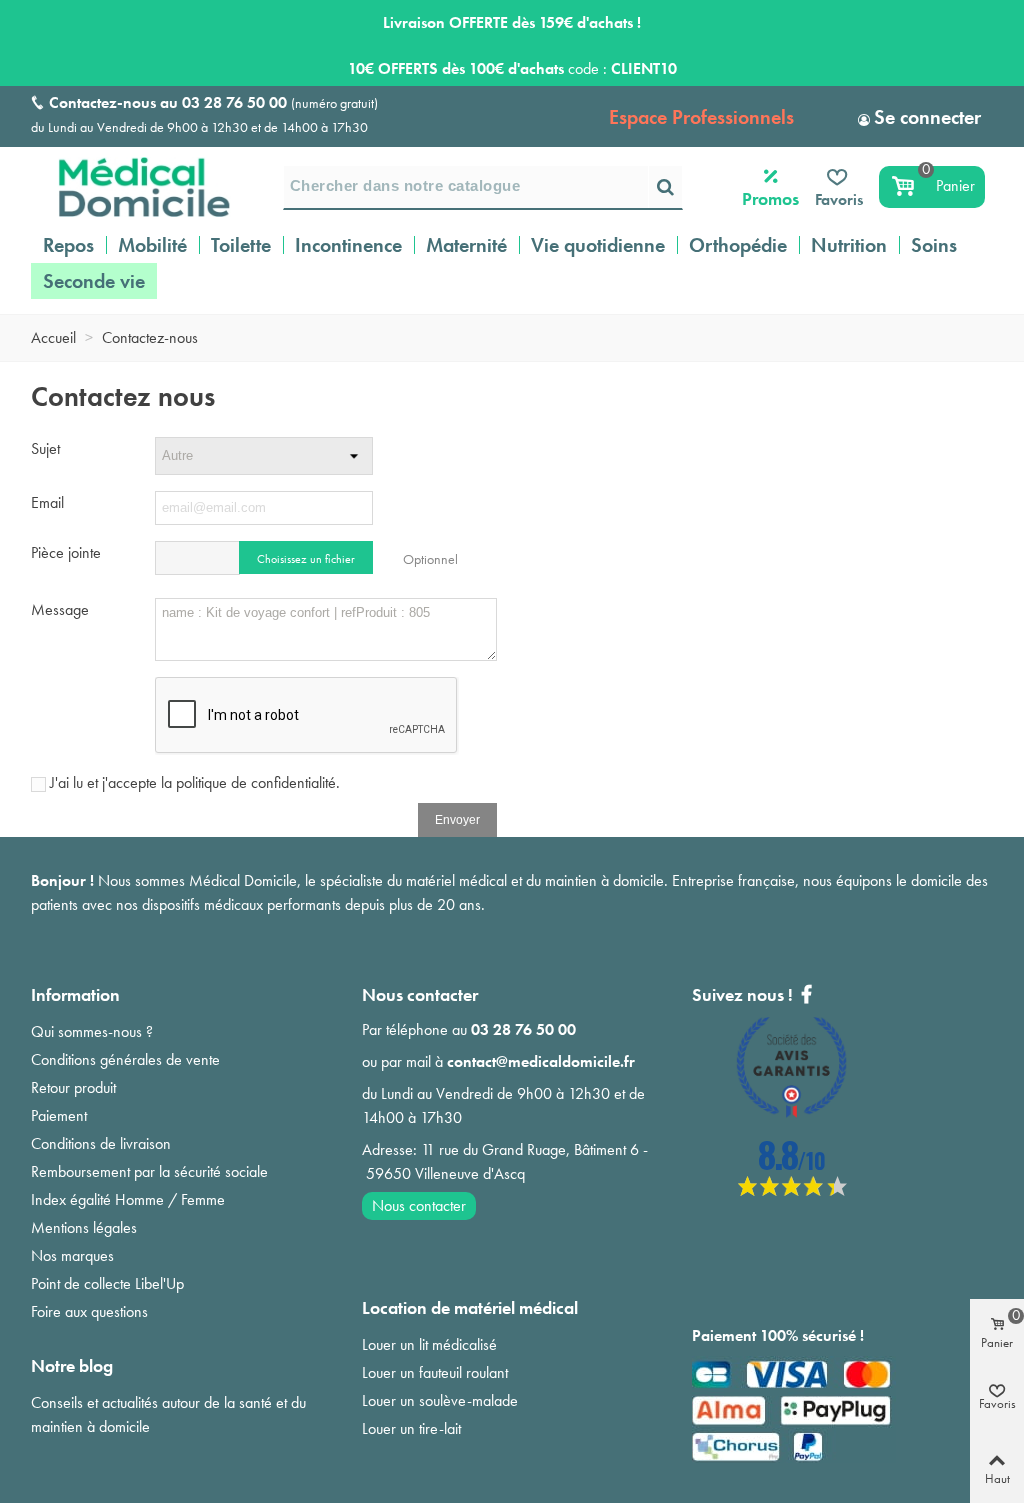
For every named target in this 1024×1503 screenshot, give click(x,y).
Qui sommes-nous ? (92, 1031)
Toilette (241, 245)
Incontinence (348, 245)
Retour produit (73, 1087)
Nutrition (849, 245)
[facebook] (792, 1190)
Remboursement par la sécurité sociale (149, 1171)
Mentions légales (84, 1227)
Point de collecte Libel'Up (107, 1283)
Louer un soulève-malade (440, 1400)
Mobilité (152, 245)
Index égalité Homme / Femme (128, 1199)
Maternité (466, 245)
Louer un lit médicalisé (429, 1344)
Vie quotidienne (598, 245)
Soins (934, 245)
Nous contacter (419, 1205)
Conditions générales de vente (125, 1059)
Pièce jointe (66, 552)
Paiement (59, 1115)
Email (47, 502)
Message (60, 609)
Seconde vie (94, 281)
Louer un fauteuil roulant (435, 1372)
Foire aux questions (89, 1311)
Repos (68, 245)
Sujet (45, 448)
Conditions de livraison (101, 1143)
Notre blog (72, 1365)
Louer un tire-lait (411, 1428)
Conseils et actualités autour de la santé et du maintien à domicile (168, 1414)
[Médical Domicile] (131, 187)
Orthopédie (738, 245)
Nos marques (72, 1255)
